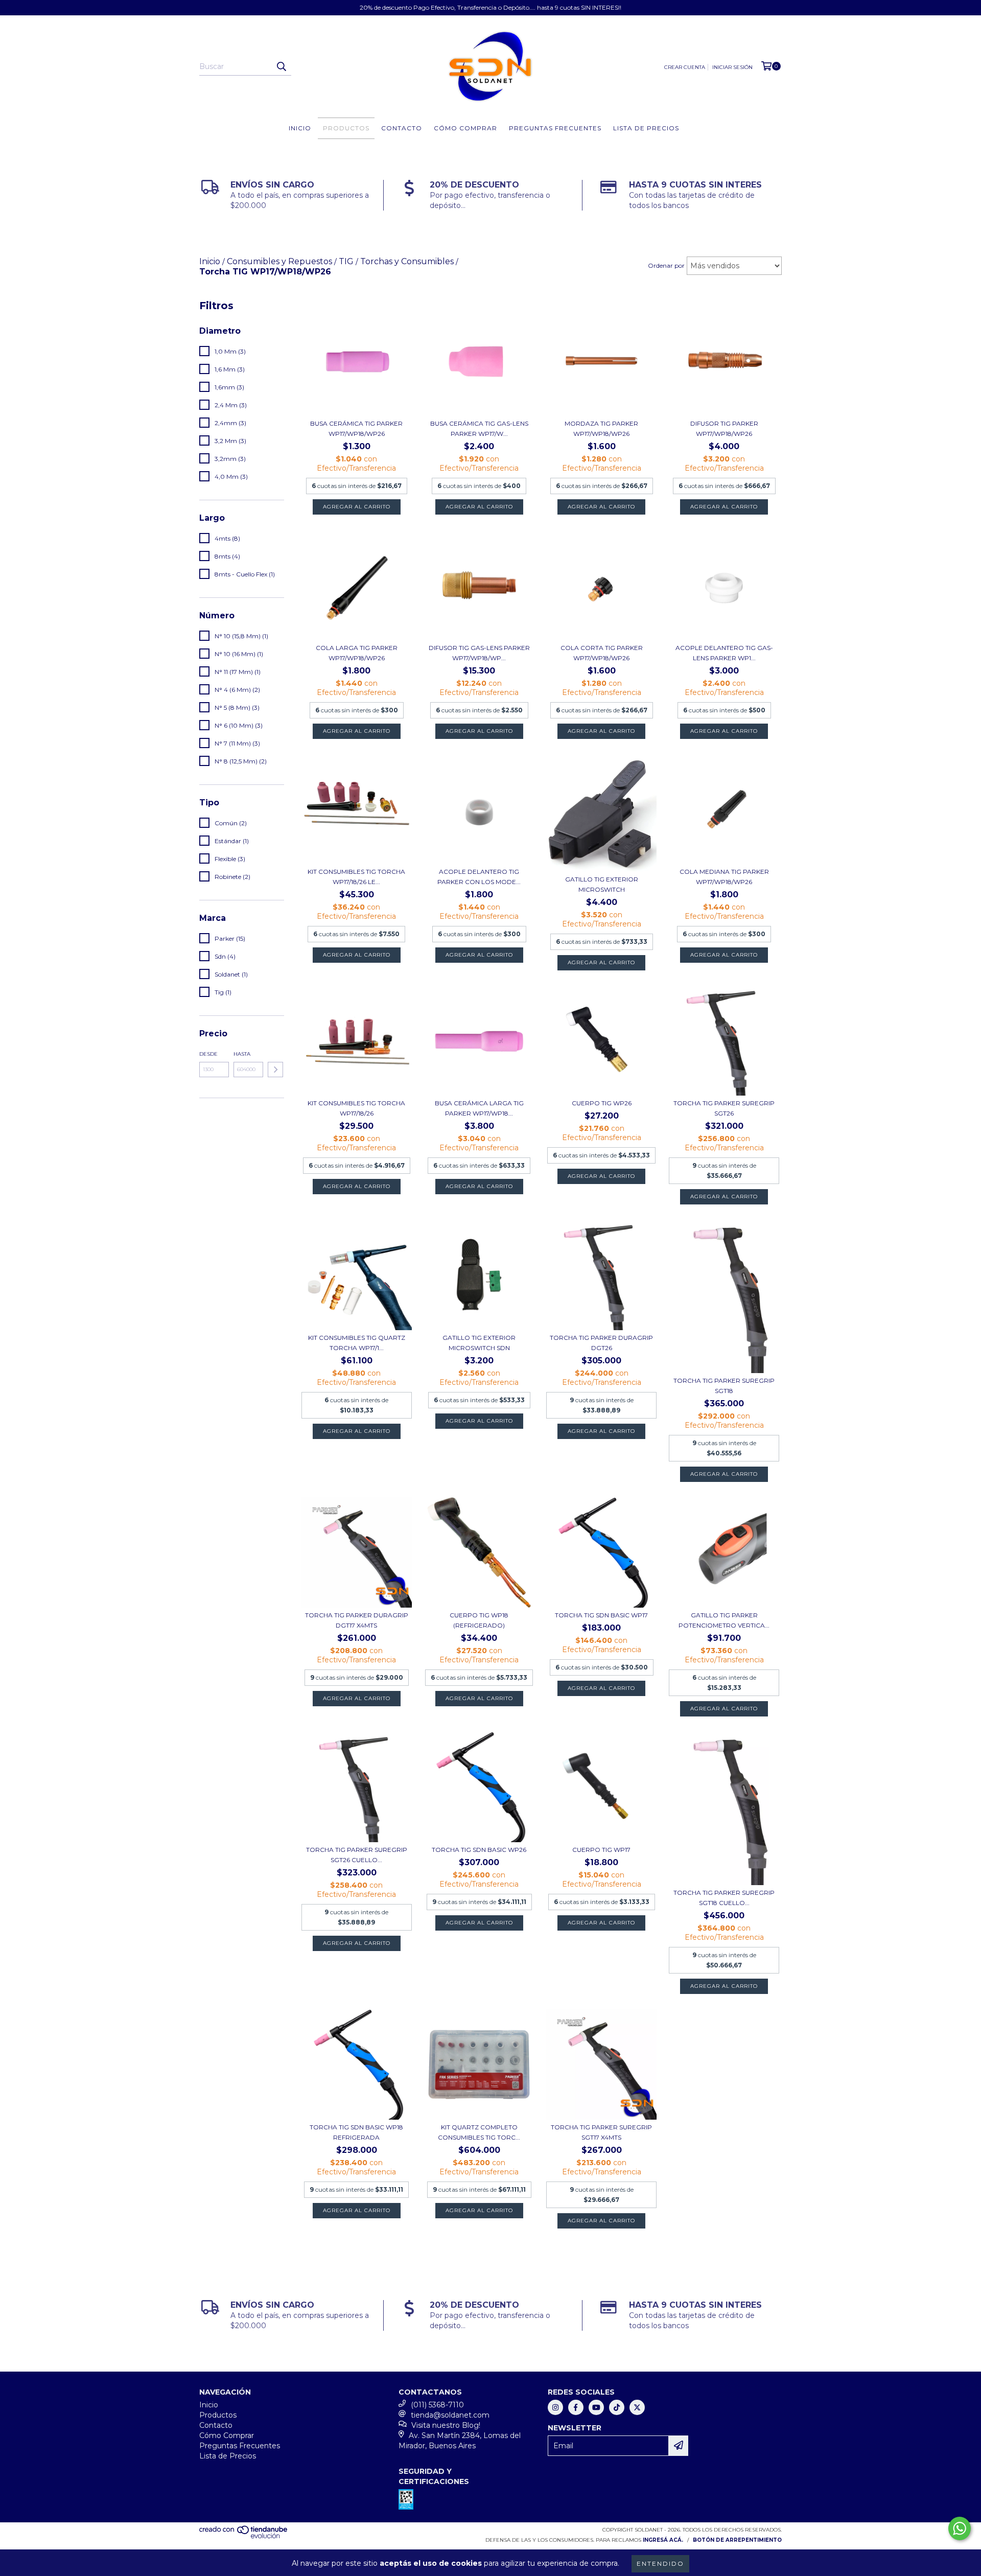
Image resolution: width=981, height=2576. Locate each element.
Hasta (242, 1054)
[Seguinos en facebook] (576, 2407)
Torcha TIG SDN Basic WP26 (479, 1850)
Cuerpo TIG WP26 (602, 1103)
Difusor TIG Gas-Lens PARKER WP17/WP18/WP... (479, 653)
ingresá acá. (663, 2540)
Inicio (300, 128)
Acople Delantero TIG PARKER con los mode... (479, 877)
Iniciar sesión (732, 67)
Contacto (402, 128)
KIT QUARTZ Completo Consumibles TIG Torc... (479, 2132)
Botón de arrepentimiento (737, 2540)
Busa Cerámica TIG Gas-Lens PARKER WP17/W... (479, 428)
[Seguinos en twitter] (637, 2407)
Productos (346, 128)
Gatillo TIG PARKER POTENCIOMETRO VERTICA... (724, 1620)
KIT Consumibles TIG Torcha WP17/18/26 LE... (356, 877)
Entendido (660, 2563)
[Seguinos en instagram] (555, 2407)
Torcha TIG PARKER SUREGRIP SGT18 (724, 1386)
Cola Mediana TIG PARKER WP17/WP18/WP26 (724, 877)
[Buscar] (281, 66)
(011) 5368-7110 (437, 2405)
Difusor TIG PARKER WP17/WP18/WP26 (724, 428)
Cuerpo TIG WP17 (601, 1850)
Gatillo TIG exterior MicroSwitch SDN (479, 1343)
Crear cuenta (685, 67)
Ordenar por (666, 265)
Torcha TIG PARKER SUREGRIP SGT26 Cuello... (357, 1855)
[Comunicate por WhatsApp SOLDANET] (960, 2528)
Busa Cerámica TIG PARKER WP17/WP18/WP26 (356, 428)
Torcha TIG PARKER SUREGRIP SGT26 (724, 1108)
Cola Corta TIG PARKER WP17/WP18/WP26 (602, 653)
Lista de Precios (646, 128)
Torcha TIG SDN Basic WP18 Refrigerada (356, 2132)
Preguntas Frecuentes (555, 128)
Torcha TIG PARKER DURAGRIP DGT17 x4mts (357, 1620)
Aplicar (275, 1070)
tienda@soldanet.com (450, 2415)
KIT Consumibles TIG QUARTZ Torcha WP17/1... (357, 1343)
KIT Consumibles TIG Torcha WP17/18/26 (356, 1108)
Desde (208, 1054)
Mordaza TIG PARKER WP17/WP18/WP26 (601, 428)
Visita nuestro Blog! (446, 2425)
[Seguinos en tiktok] (617, 2407)
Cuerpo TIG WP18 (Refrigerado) (479, 1620)
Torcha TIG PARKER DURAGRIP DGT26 (601, 1343)
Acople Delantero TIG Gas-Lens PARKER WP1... (724, 653)
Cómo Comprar (465, 128)
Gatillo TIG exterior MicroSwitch (602, 884)
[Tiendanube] (244, 2537)
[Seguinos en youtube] (596, 2407)
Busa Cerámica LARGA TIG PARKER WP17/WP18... (479, 1108)
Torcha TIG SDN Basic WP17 (601, 1615)
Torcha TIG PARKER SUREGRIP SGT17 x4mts (601, 2132)
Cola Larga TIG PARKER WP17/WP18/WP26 (357, 653)
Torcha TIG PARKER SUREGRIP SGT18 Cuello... (724, 1898)
